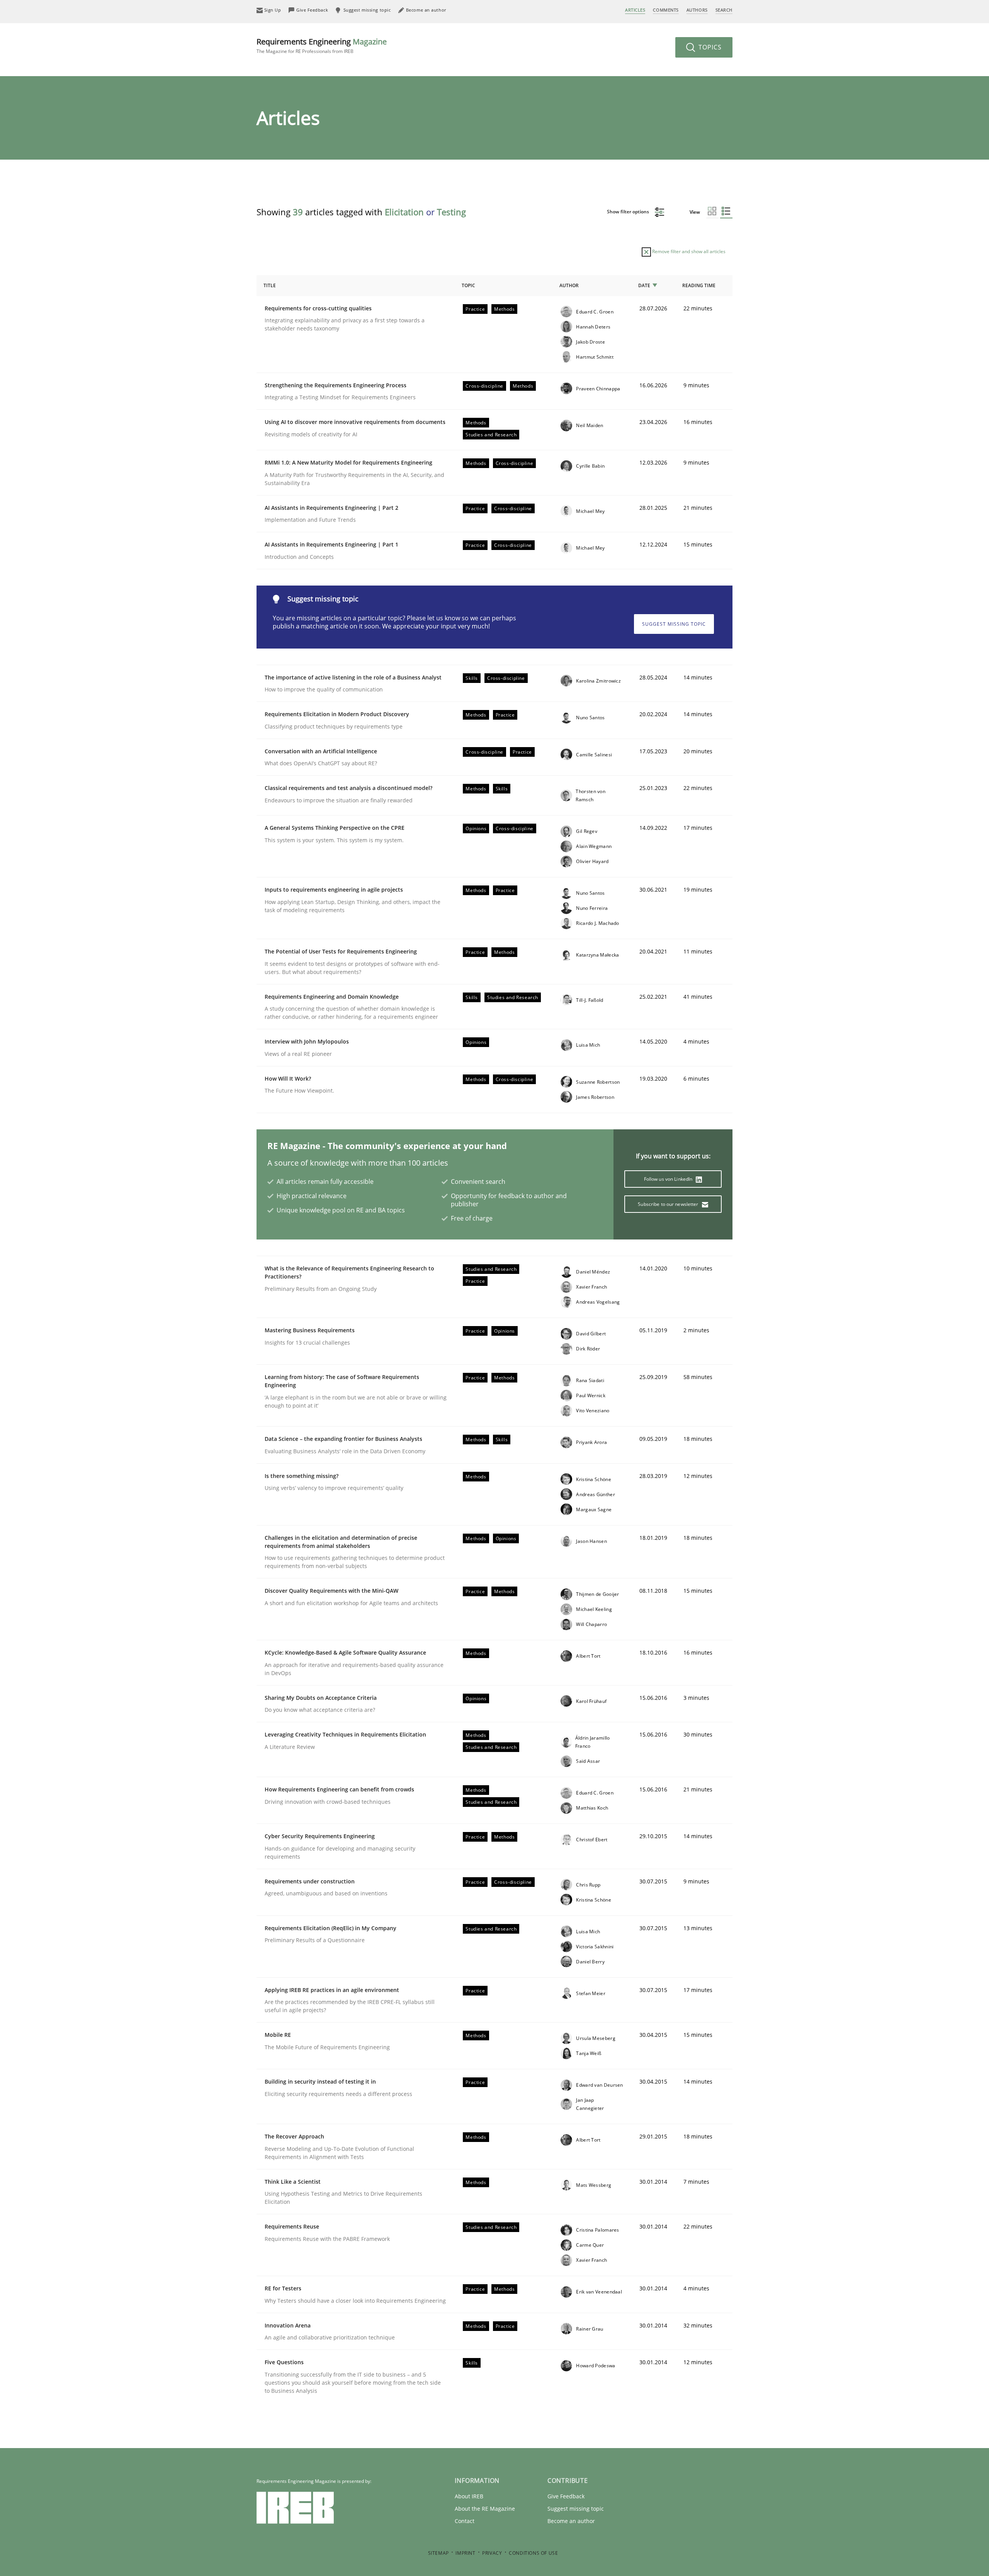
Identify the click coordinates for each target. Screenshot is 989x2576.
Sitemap (438, 2553)
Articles (635, 10)
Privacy (492, 2553)
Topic (468, 285)
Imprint (465, 2553)
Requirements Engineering (322, 45)
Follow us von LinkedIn (669, 1179)
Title (270, 285)
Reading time (699, 285)
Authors (697, 10)
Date (644, 285)
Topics (709, 47)
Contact (465, 2521)
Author (569, 285)
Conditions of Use (533, 2553)
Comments (666, 10)
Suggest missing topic (674, 624)
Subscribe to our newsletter (669, 1204)
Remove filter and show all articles (688, 251)
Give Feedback (566, 2496)
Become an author (571, 2521)
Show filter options (629, 212)
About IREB (469, 2496)
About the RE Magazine (485, 2509)
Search (724, 10)
